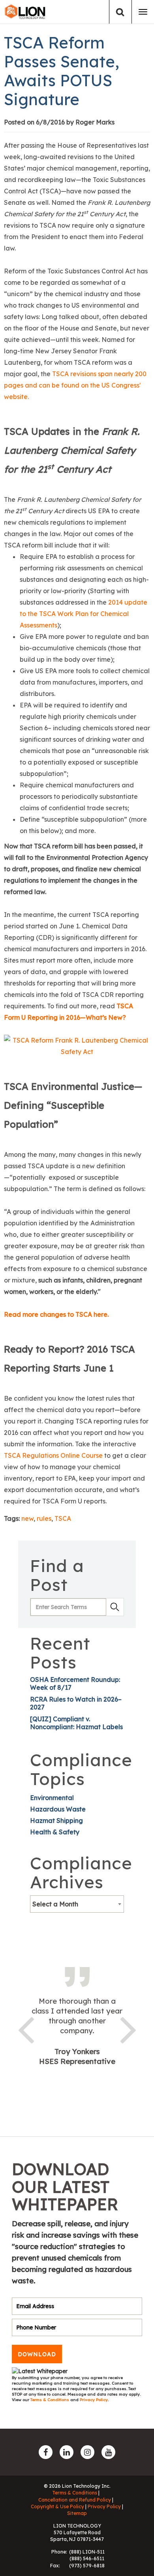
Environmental (52, 1798)
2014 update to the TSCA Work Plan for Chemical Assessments (84, 614)
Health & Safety (55, 1832)
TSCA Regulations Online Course (53, 1455)
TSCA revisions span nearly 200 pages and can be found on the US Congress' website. (75, 385)
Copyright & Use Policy (57, 2506)
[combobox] (77, 1904)
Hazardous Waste (58, 1809)
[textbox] (77, 1904)
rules (44, 1518)
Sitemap (77, 2513)
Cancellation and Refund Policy (75, 2500)
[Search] (120, 12)
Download (37, 2354)
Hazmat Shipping (56, 1821)
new (27, 1518)
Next (128, 2029)
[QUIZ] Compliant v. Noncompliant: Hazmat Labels (76, 1723)
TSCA (63, 1518)
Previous (26, 2029)
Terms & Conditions (50, 2400)
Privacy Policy (94, 2400)
